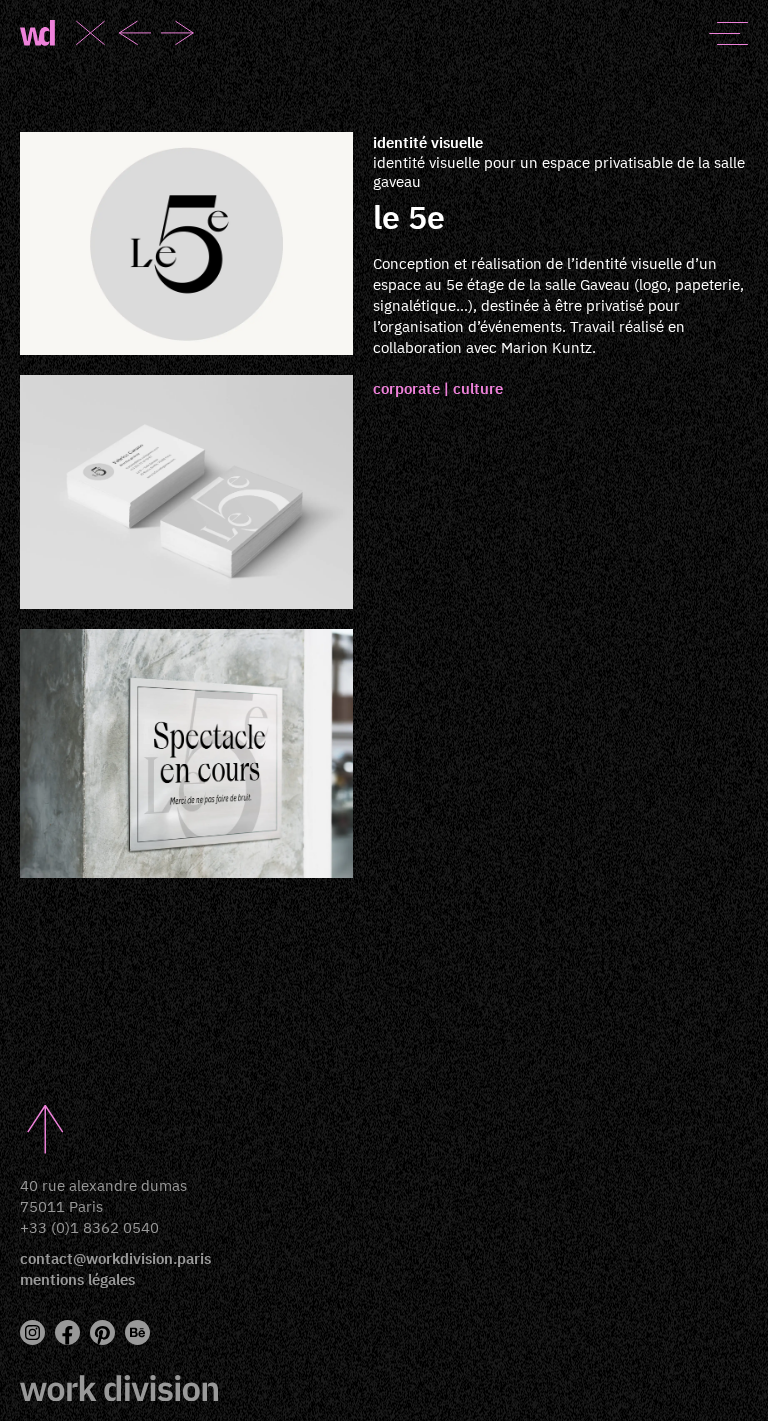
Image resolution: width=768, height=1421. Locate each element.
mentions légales (77, 1279)
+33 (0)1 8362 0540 (89, 1227)
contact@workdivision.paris (115, 1258)
